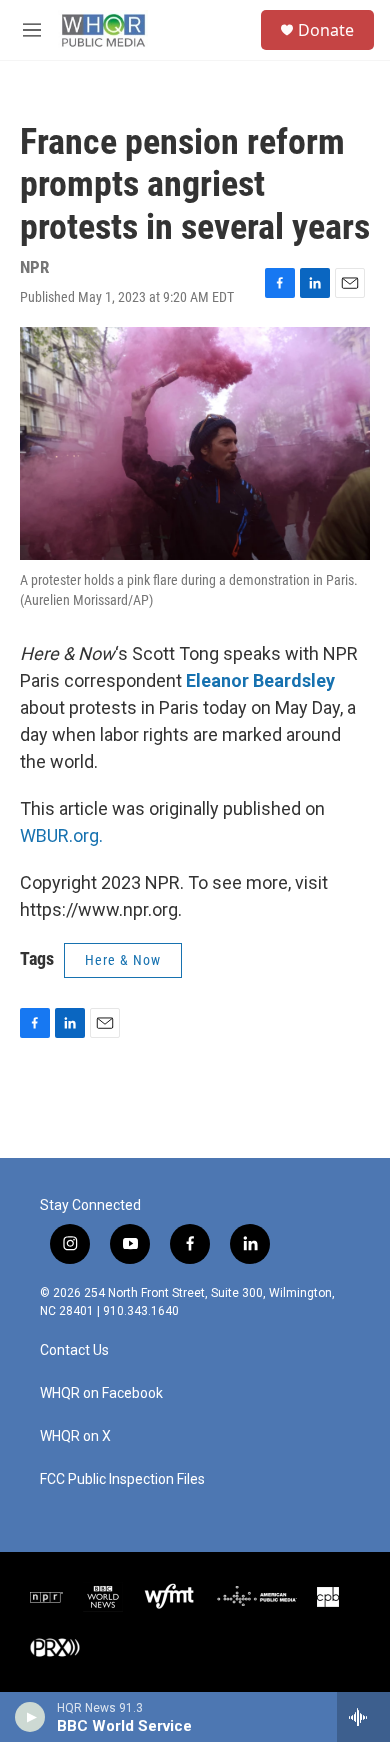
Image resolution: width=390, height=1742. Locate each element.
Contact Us (74, 1350)
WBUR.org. (61, 835)
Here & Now (123, 960)
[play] (30, 1717)
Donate (326, 30)
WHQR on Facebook (101, 1393)
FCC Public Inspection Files (122, 1479)
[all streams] (363, 1717)
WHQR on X (75, 1436)
